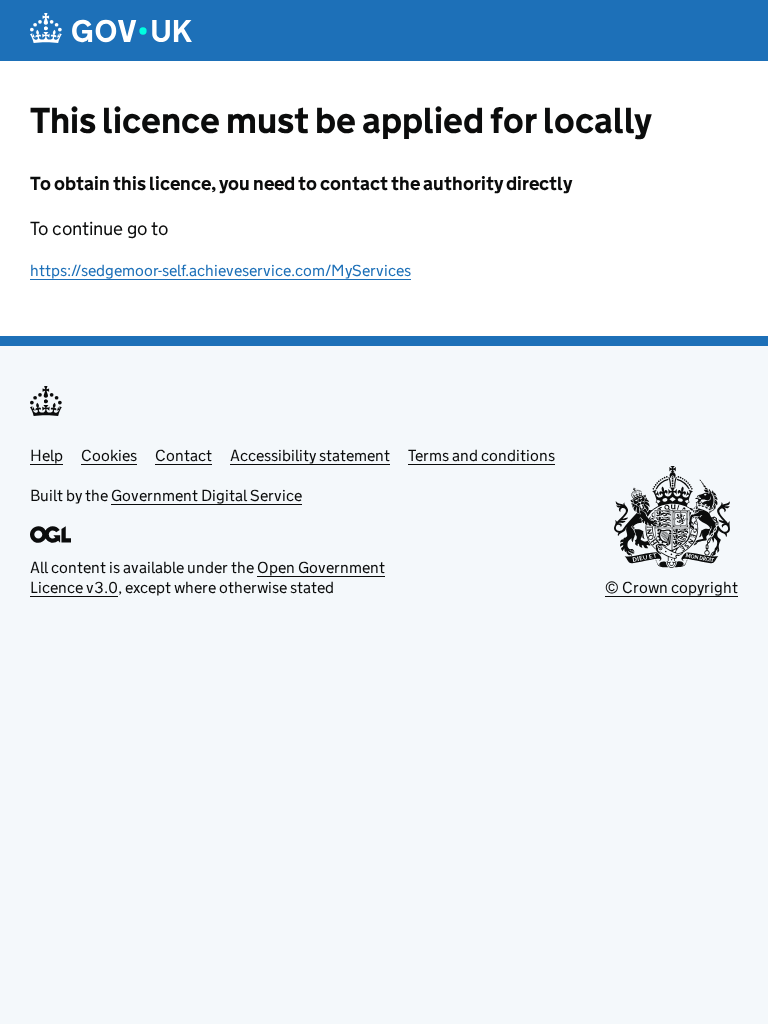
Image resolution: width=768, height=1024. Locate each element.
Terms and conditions (481, 455)
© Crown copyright (671, 587)
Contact (183, 455)
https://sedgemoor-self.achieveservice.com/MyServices (220, 270)
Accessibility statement (310, 455)
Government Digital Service (206, 495)
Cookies (109, 455)
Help (46, 455)
